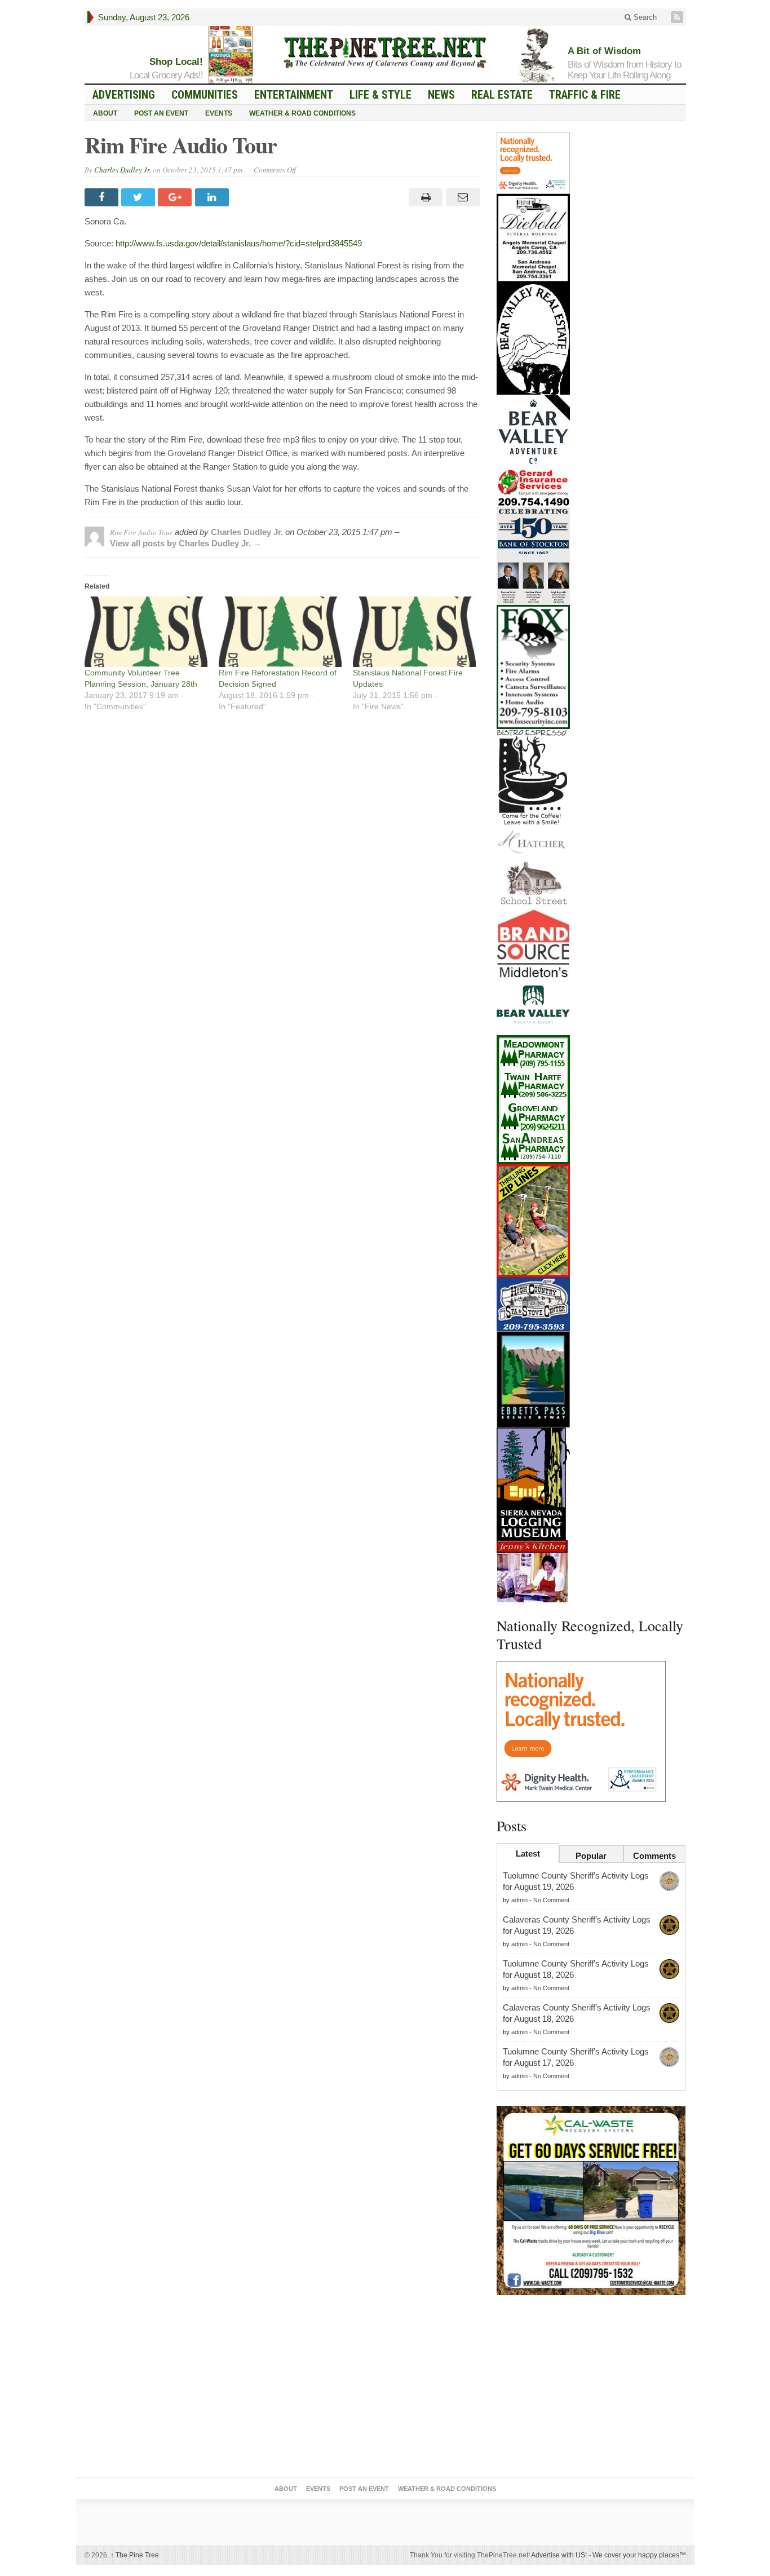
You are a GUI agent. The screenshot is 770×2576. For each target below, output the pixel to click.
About (105, 113)
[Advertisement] (591, 2389)
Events (219, 113)
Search (644, 17)
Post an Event (161, 113)
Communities (205, 95)
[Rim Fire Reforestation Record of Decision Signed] (280, 632)
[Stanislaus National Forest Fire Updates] (414, 632)
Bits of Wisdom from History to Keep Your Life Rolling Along (624, 70)
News (441, 95)
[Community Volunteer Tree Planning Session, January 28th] (146, 632)
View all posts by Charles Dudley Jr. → (186, 543)
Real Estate (502, 95)
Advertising (124, 95)
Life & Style (380, 95)
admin (519, 1900)
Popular (591, 1856)
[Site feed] (678, 17)
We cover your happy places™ (639, 2555)
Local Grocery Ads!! (166, 75)
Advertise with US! (559, 2555)
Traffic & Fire (585, 95)
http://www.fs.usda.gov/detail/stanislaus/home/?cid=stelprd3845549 (239, 243)
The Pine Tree (135, 2555)
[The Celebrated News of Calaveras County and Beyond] (385, 52)
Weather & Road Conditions (302, 113)
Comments (654, 1856)
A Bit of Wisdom (604, 51)
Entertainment (294, 95)
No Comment (551, 1900)
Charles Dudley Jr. (123, 170)
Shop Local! (176, 62)
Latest (528, 1853)
